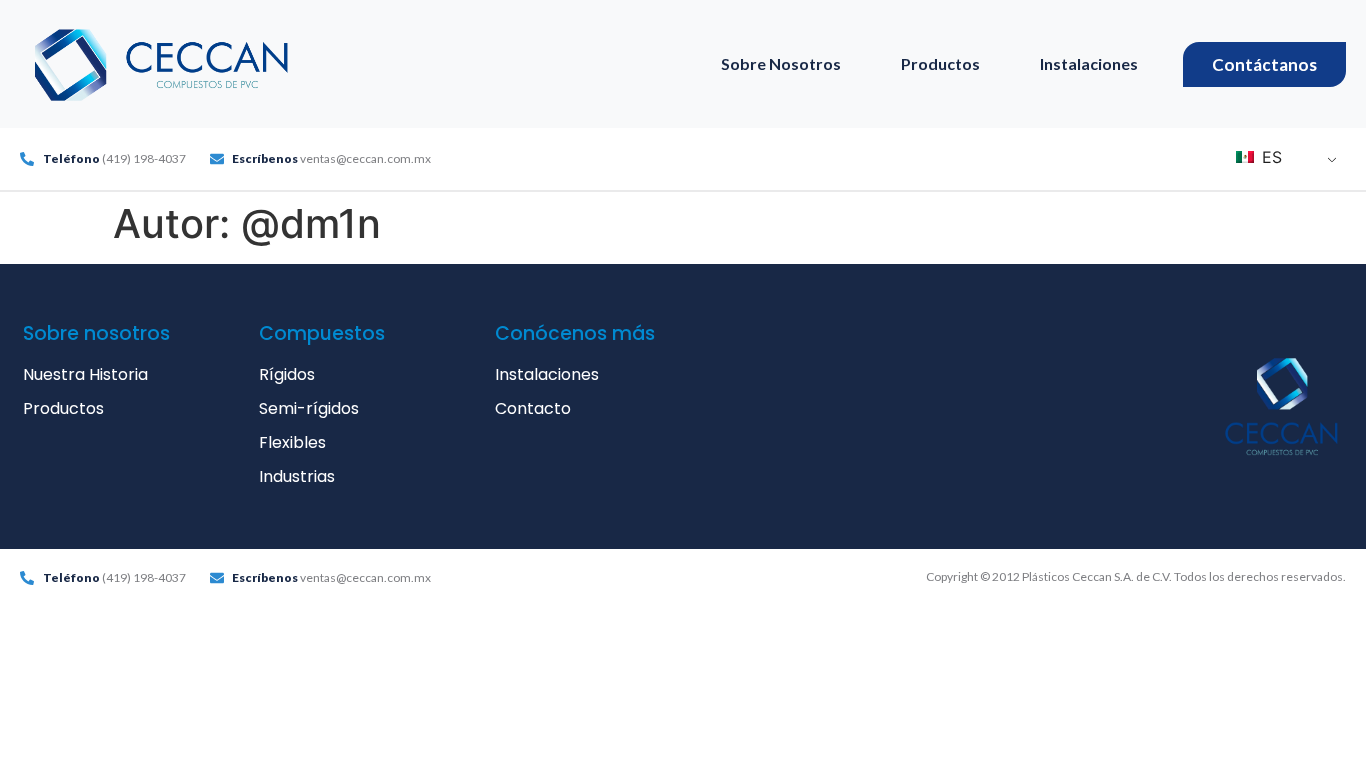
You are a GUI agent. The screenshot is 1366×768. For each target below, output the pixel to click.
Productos (940, 63)
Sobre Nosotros (781, 63)
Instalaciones (1089, 63)
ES (1269, 157)
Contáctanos (1264, 64)
